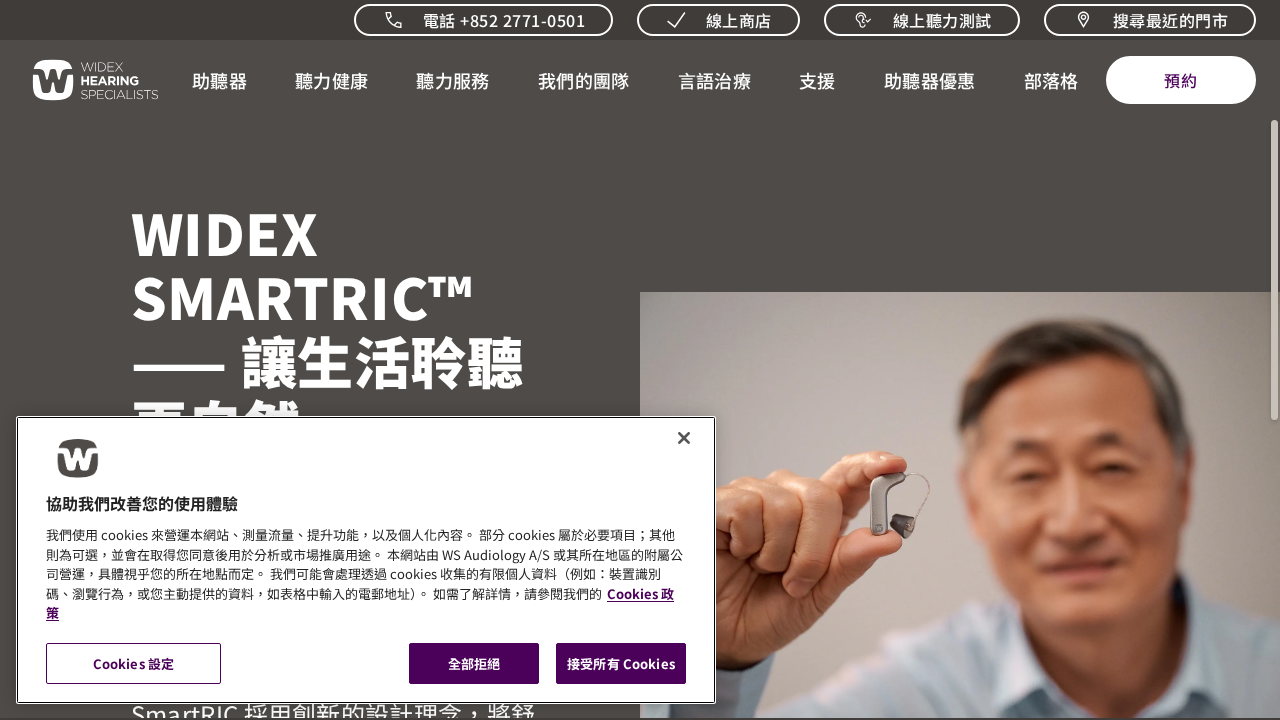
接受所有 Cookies (621, 662)
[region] (366, 560)
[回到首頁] (84, 80)
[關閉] (684, 438)
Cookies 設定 (133, 662)
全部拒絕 (474, 662)
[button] (219, 80)
